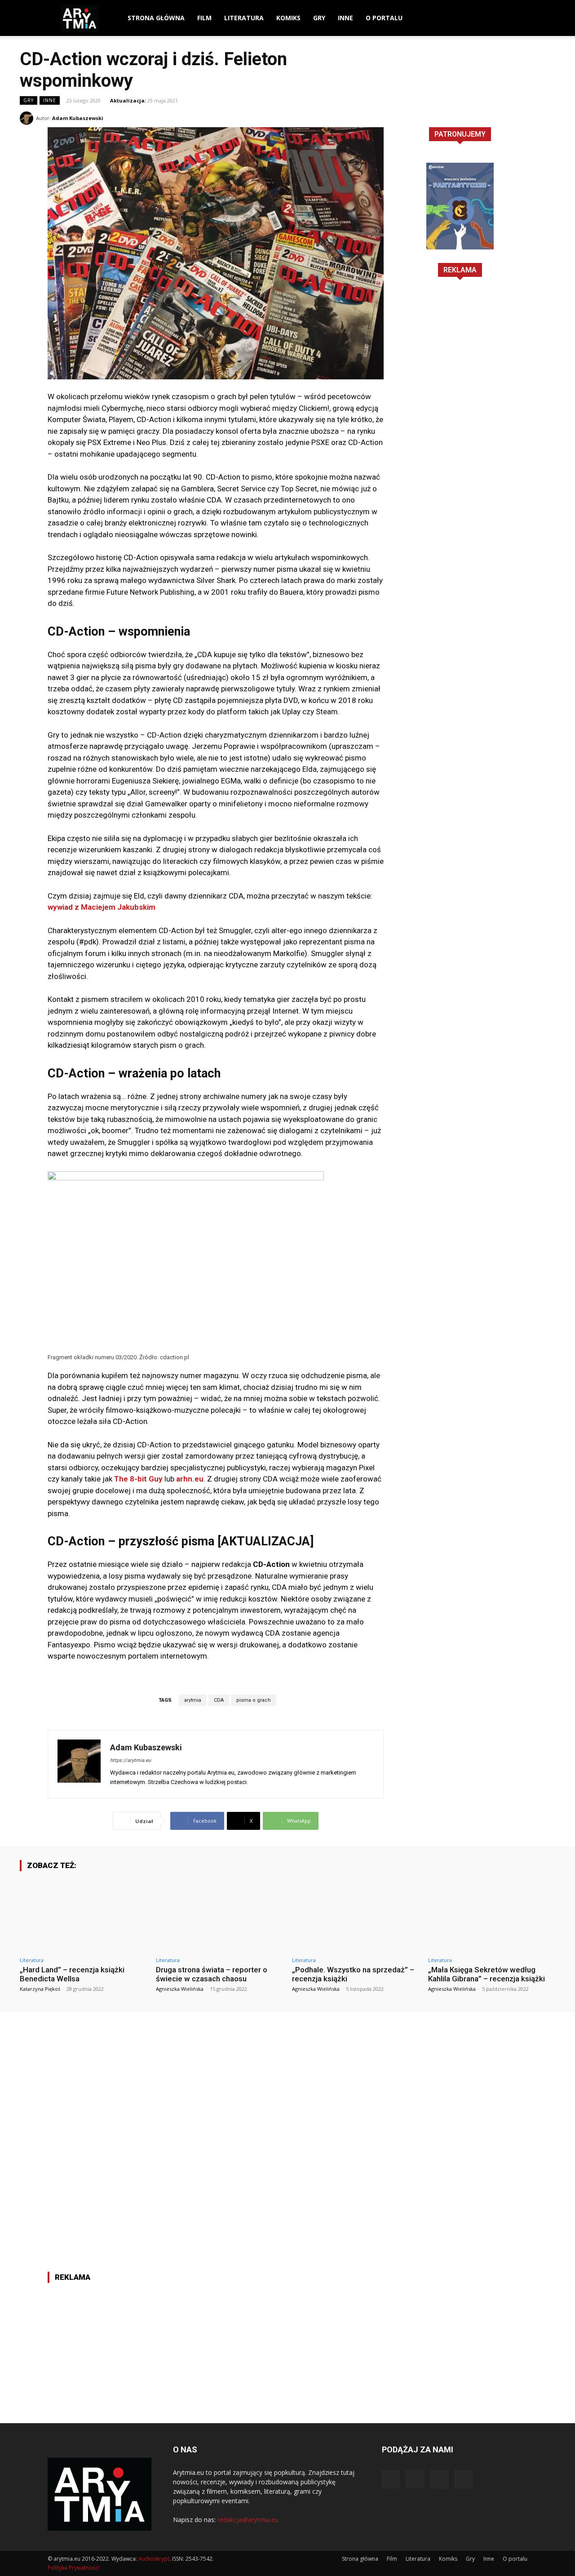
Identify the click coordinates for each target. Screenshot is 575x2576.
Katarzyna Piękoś (40, 1989)
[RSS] (521, 18)
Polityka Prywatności (73, 2568)
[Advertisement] (460, 433)
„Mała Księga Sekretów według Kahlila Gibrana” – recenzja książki (487, 1974)
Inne (345, 18)
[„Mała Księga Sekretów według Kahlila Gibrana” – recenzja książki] (492, 1915)
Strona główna (156, 18)
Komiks (288, 18)
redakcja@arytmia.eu (248, 2520)
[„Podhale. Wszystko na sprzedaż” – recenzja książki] (356, 1915)
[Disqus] (287, 2124)
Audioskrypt (154, 2559)
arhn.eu (190, 1479)
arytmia (193, 1700)
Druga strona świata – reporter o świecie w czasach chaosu (212, 1974)
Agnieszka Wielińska (180, 1989)
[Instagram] (490, 18)
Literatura (244, 18)
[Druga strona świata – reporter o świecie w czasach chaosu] (219, 1915)
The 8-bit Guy (137, 1479)
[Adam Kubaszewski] (28, 118)
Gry (319, 18)
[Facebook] (475, 18)
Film (204, 18)
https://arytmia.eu (130, 1760)
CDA (219, 1700)
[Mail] (505, 18)
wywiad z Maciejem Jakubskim (102, 907)
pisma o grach (254, 1700)
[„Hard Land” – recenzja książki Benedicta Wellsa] (83, 1915)
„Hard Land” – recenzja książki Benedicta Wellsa (72, 1974)
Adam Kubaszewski (78, 118)
